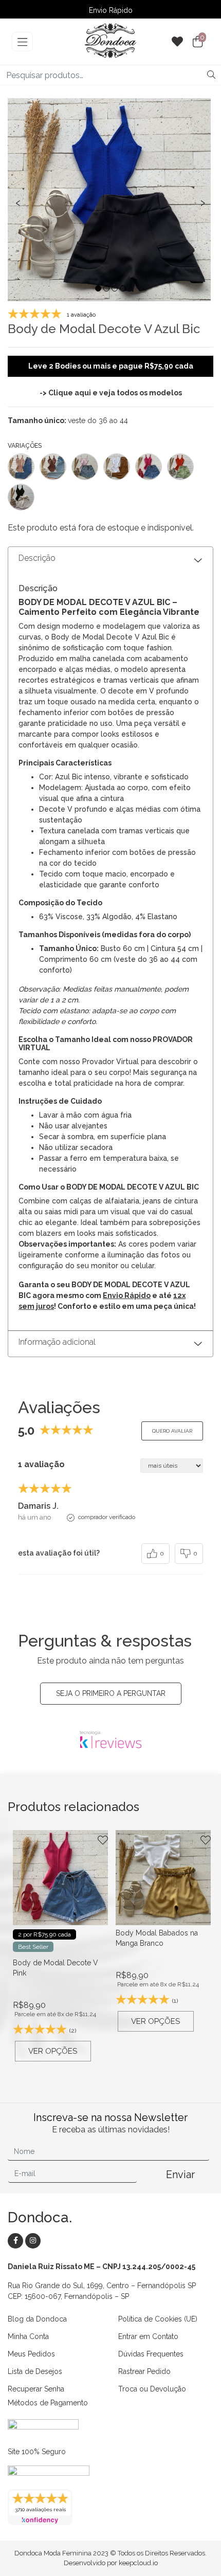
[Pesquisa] (211, 75)
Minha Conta (28, 2336)
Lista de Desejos (35, 2371)
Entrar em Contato (148, 2336)
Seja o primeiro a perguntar (111, 1693)
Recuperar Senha (36, 2389)
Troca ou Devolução (152, 2389)
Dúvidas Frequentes (151, 2354)
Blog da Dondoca (37, 2319)
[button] (98, 288)
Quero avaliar (172, 1431)
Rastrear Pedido (144, 2371)
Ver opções (53, 2051)
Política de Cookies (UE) (158, 2319)
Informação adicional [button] (57, 1342)
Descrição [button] (37, 558)
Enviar (180, 2175)
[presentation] (18, 202)
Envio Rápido (111, 10)
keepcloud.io (138, 2563)
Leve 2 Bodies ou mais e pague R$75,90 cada (111, 366)
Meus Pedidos (31, 2354)
